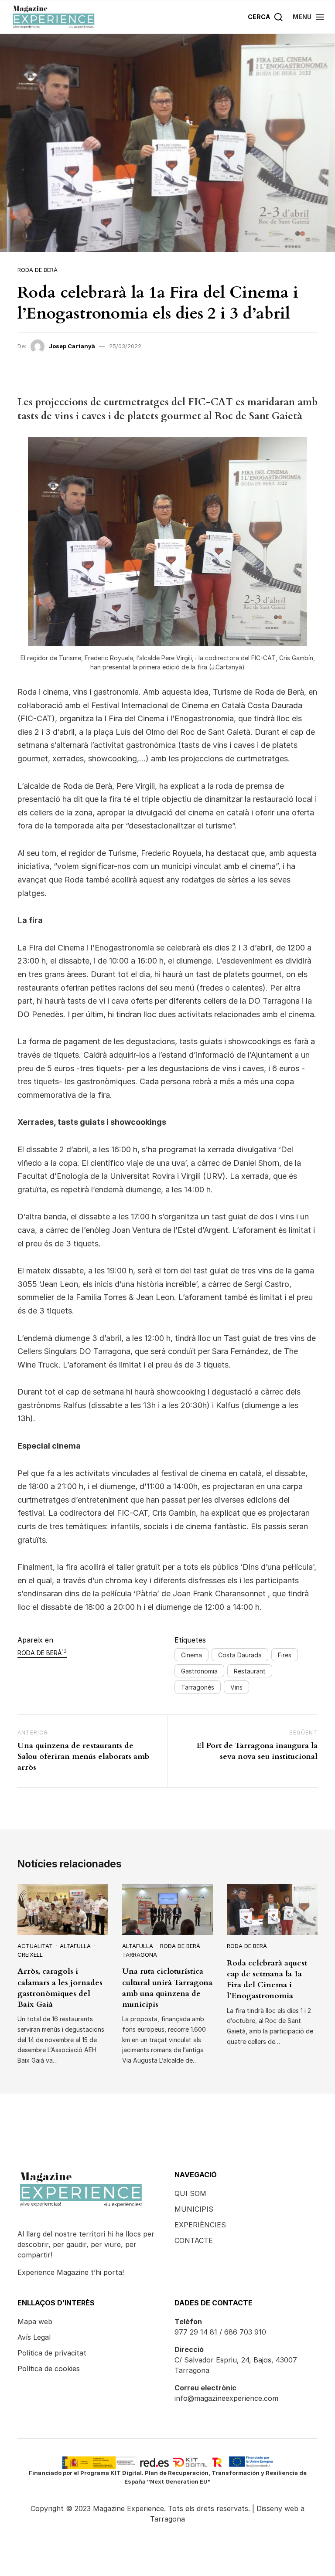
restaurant (250, 1671)
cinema (191, 1655)
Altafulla (75, 1946)
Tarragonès (198, 1687)
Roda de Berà (38, 270)
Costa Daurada (240, 1655)
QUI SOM (190, 2193)
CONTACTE (194, 2240)
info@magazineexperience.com (226, 2398)
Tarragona (140, 1955)
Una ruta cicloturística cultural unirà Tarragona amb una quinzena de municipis (167, 1988)
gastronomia (199, 1671)
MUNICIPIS (194, 2209)
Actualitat (35, 1946)
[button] (309, 17)
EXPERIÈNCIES (200, 2225)
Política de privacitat (52, 2353)
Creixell (30, 1955)
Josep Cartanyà (72, 346)
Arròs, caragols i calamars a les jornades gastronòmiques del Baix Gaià (60, 1988)
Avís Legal (34, 2337)
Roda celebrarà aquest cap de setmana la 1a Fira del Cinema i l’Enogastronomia (267, 1980)
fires (285, 1655)
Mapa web (35, 2321)
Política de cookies (49, 2369)
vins (236, 1687)
